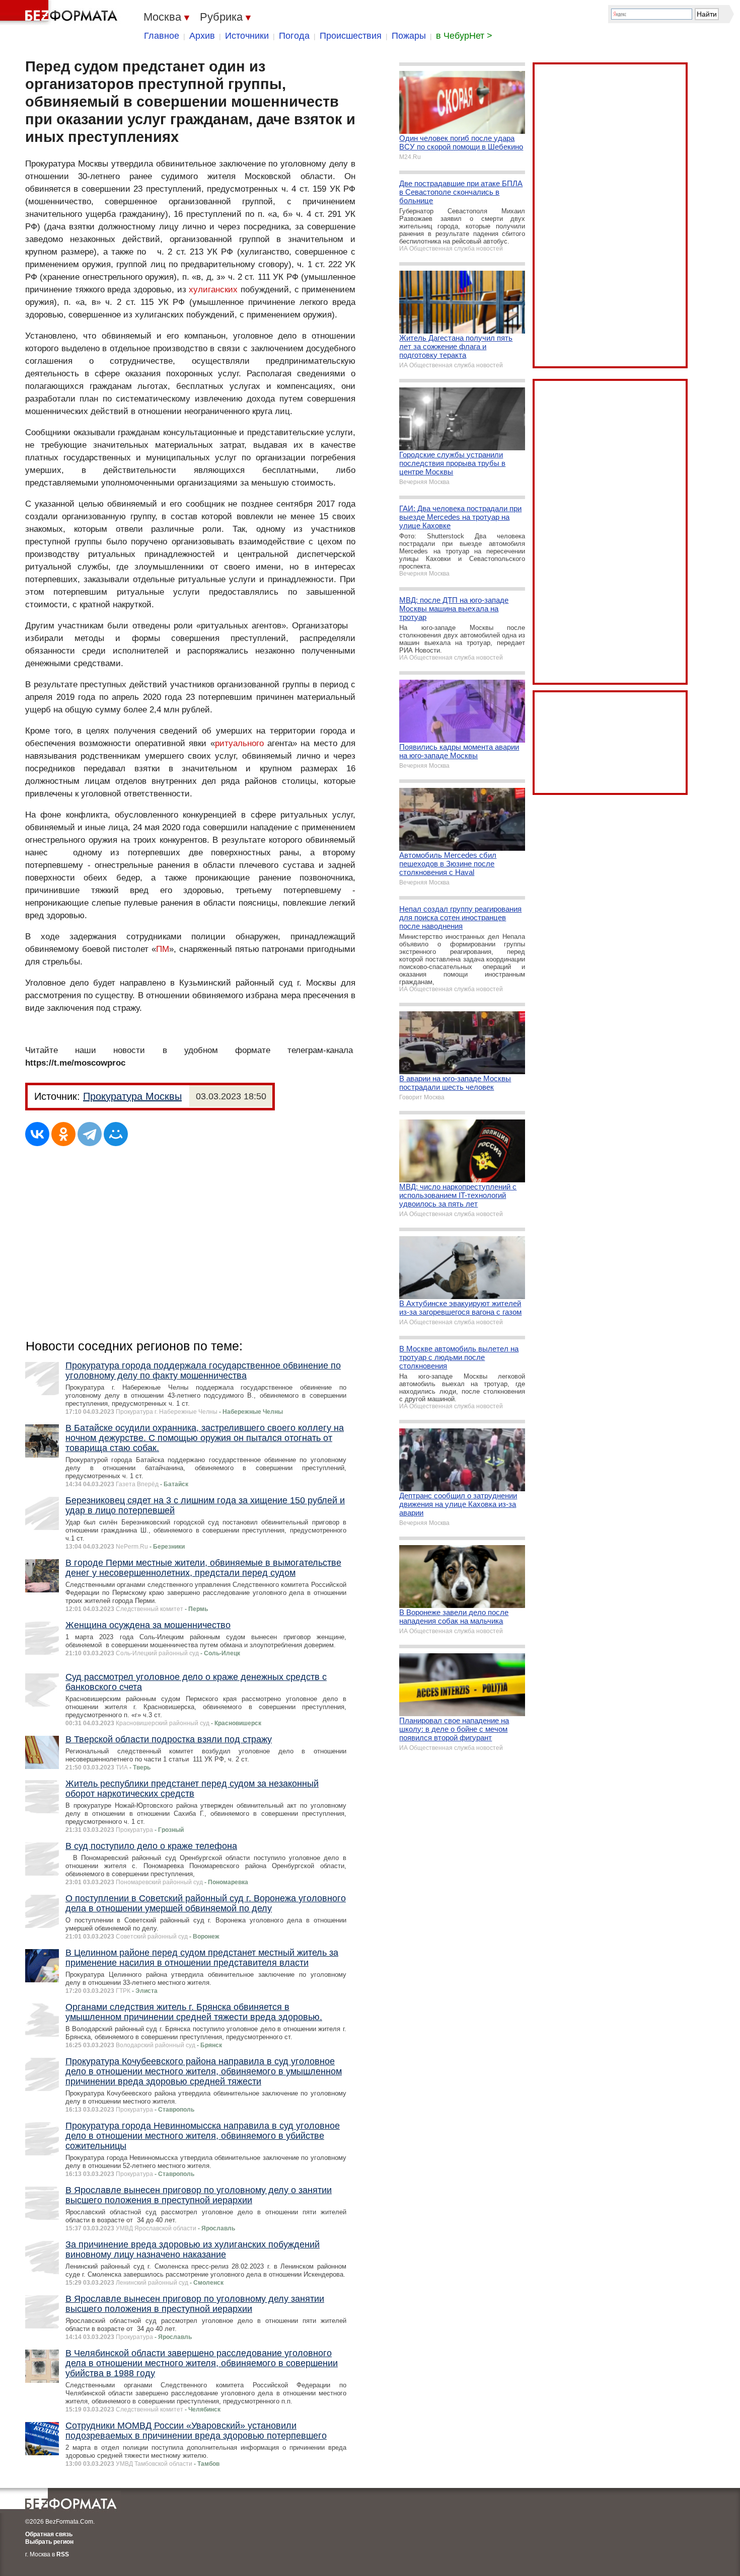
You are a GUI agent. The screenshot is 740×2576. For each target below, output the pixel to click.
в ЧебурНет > (464, 36)
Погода (294, 36)
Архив (202, 36)
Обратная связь (49, 2534)
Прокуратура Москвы (132, 1096)
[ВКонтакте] (37, 1134)
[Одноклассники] (63, 1134)
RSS (63, 2554)
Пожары (409, 36)
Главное (162, 36)
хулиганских (213, 290)
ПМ (163, 949)
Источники (247, 36)
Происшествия (351, 36)
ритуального (239, 743)
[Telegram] (90, 1134)
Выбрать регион (49, 2542)
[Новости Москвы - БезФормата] (60, 13)
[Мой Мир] (116, 1134)
